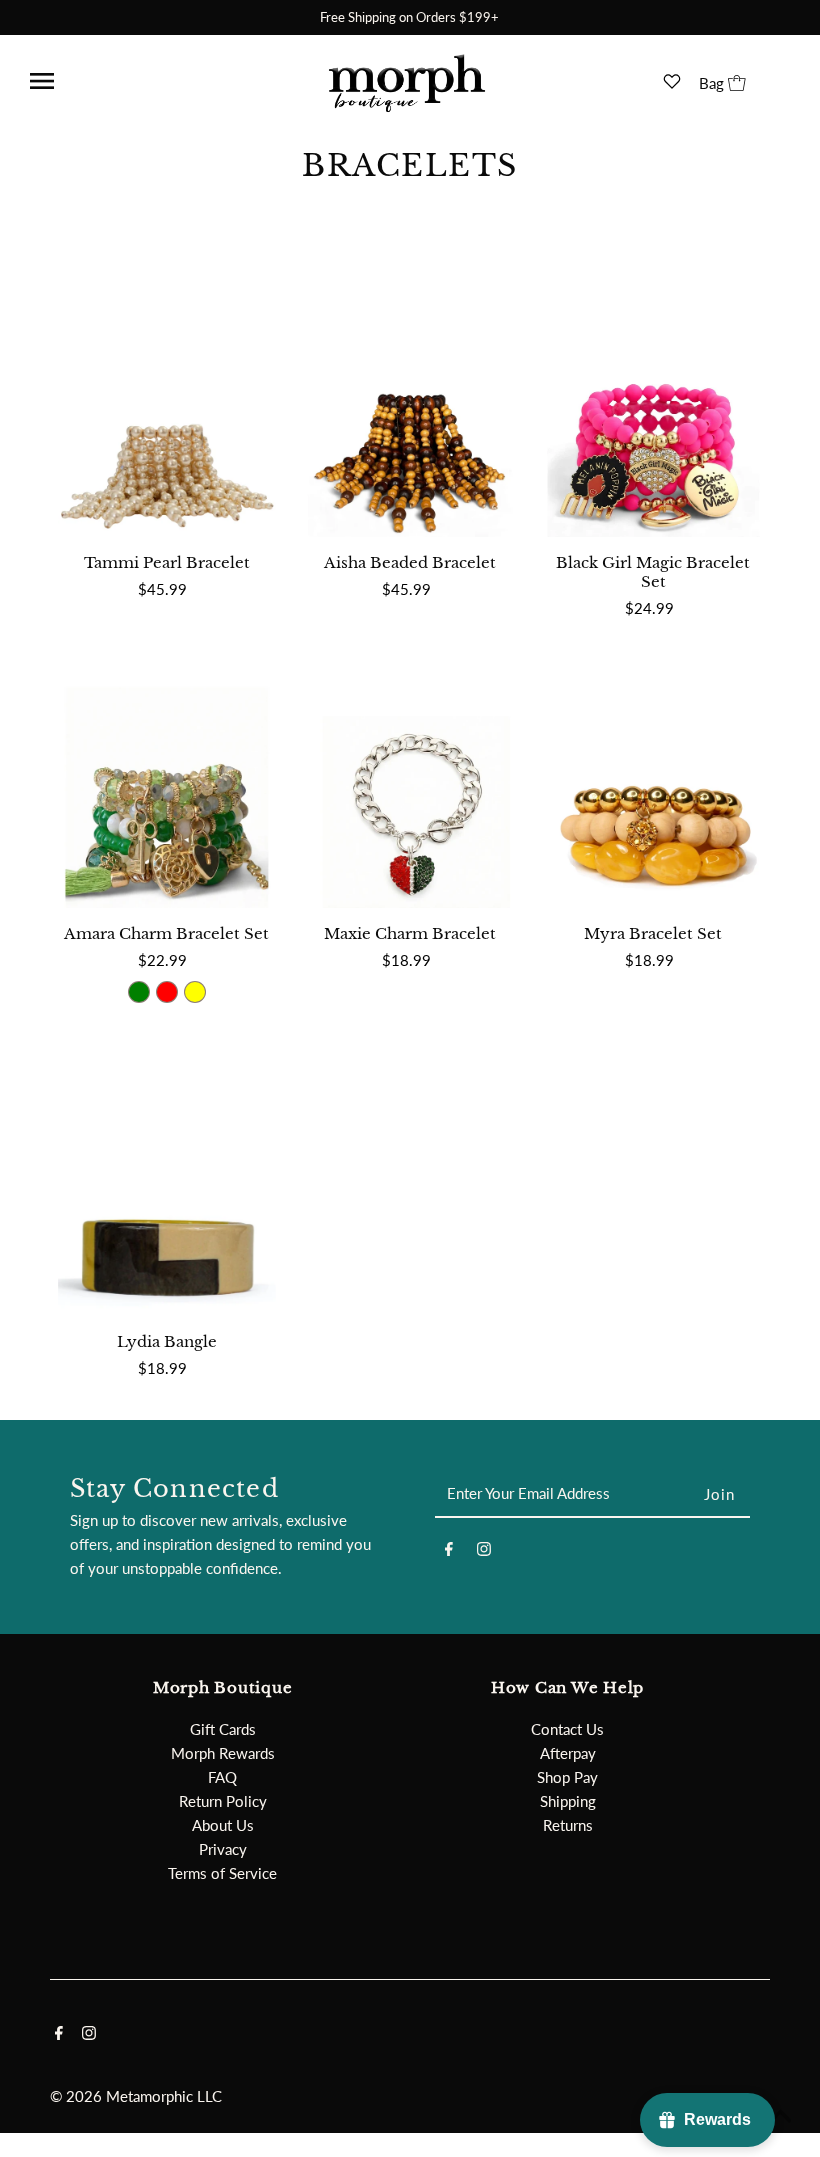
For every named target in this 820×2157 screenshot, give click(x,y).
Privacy (223, 1849)
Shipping (568, 1801)
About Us (223, 1825)
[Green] (139, 992)
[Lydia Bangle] (167, 1179)
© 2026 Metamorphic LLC (136, 2096)
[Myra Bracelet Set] (653, 771)
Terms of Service (222, 1873)
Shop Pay (567, 1777)
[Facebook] (449, 1552)
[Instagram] (484, 1552)
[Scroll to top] (780, 2117)
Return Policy (223, 1801)
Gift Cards (223, 1729)
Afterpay (568, 1753)
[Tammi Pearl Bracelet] (167, 400)
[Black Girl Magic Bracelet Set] (653, 400)
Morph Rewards (223, 1753)
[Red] (167, 992)
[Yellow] (195, 992)
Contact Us (567, 1729)
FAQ (222, 1777)
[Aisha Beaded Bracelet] (410, 400)
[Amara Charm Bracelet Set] (167, 771)
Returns (568, 1825)
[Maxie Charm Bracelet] (410, 771)
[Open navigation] (93, 81)
